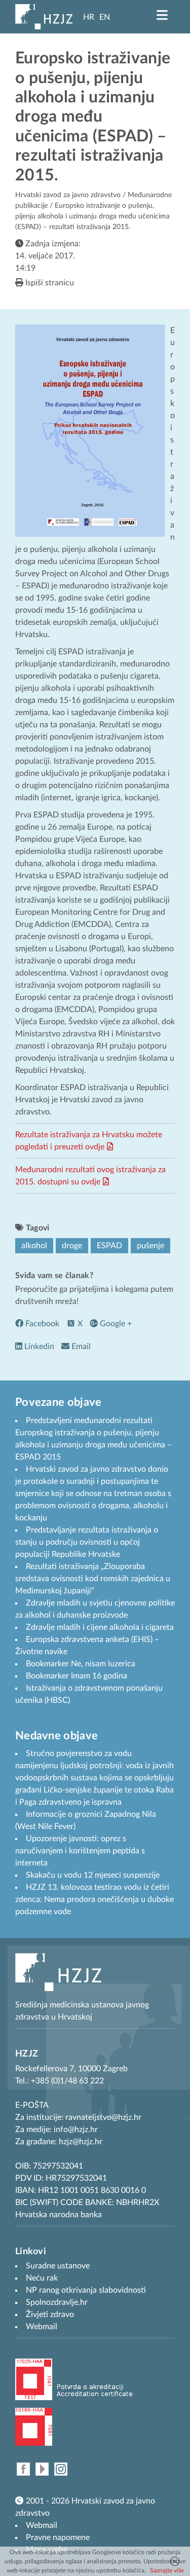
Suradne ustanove (58, 2266)
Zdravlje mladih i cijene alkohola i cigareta (100, 1627)
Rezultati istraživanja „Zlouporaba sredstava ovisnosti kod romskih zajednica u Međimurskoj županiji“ (93, 1579)
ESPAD (109, 1246)
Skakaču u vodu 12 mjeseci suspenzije (93, 1875)
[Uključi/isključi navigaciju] (162, 15)
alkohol (34, 1246)
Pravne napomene (58, 2537)
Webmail (42, 2525)
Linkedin (38, 1347)
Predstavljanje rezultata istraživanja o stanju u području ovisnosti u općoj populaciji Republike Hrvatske (87, 1542)
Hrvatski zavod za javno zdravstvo (68, 195)
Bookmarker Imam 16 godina (77, 1676)
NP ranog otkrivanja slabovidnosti (86, 2290)
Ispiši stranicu (49, 283)
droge (72, 1246)
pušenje (150, 1246)
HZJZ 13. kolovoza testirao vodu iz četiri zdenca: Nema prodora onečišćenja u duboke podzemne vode (94, 1899)
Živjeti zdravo (50, 2314)
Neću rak (42, 2278)
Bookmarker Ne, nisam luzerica (81, 1664)
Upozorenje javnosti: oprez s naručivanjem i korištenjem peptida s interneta (80, 1851)
